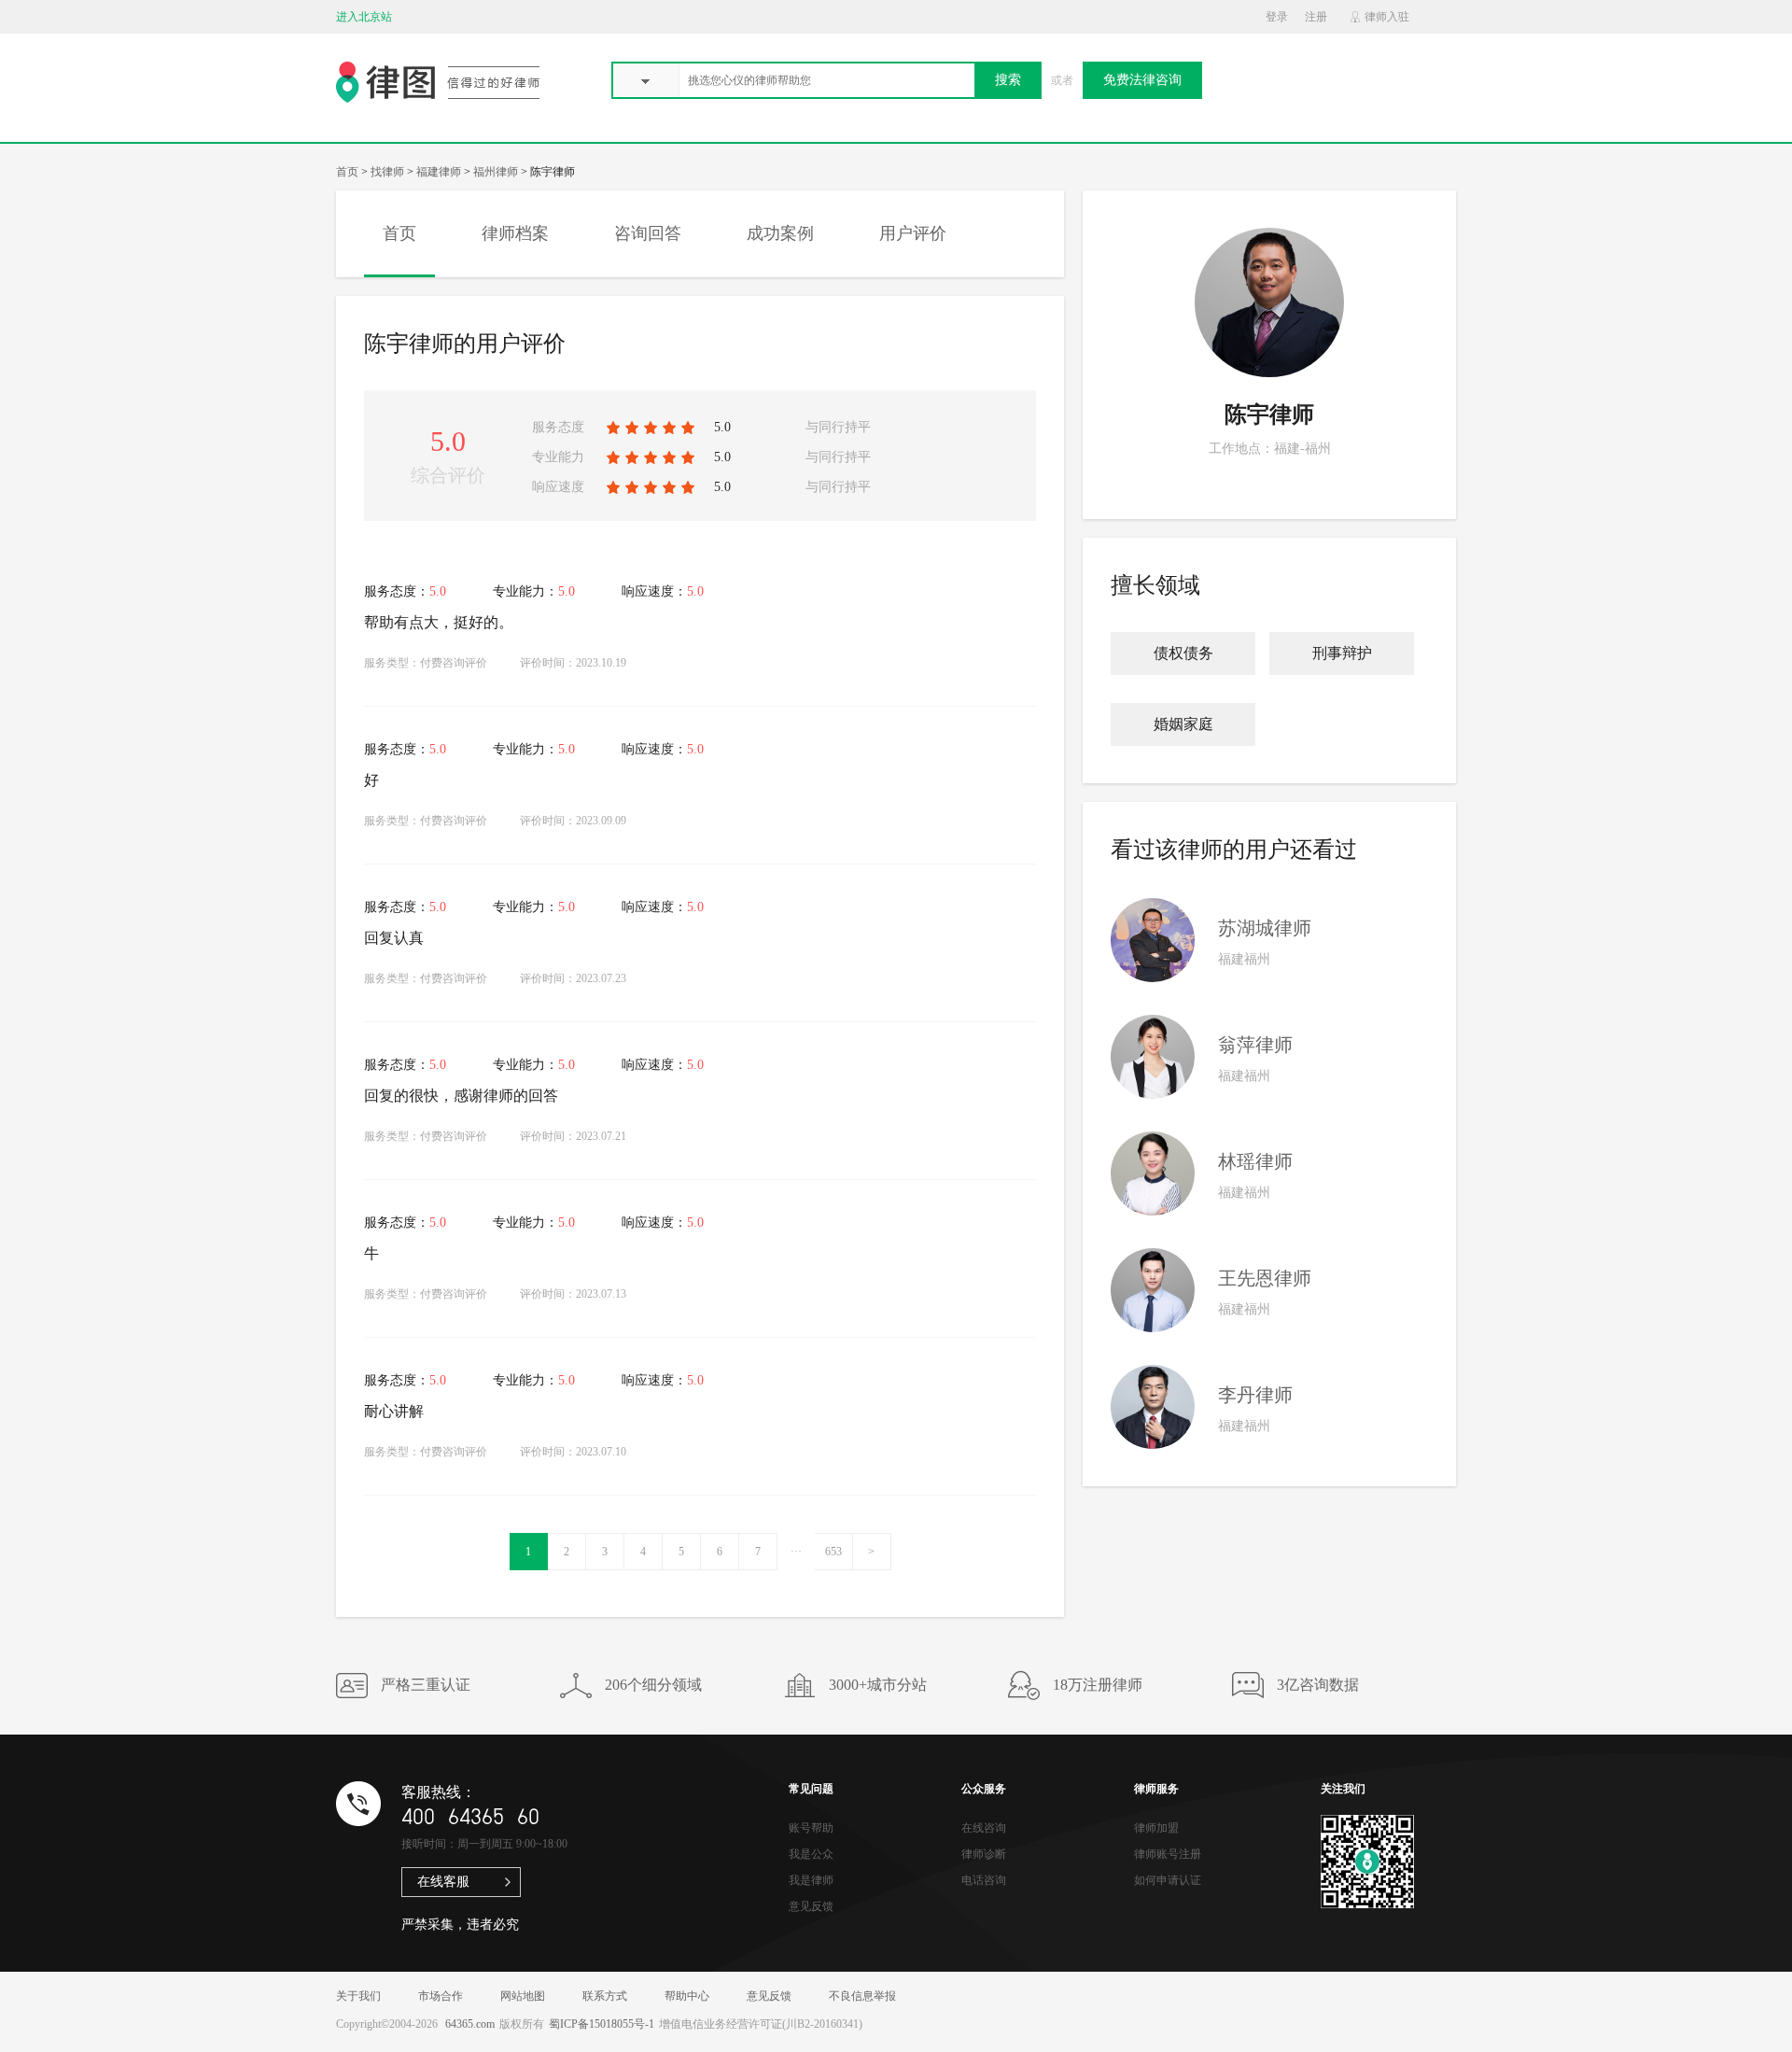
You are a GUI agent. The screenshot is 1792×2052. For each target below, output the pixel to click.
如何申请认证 (1168, 1880)
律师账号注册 (1168, 1854)
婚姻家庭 (1183, 724)
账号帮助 (811, 1828)
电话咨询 (984, 1880)
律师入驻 (1387, 17)
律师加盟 (1156, 1828)
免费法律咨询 (1142, 80)
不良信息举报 (862, 1996)
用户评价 (913, 233)
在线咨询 (984, 1828)
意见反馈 (811, 1906)
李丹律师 (1255, 1395)
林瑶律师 (1255, 1161)
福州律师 (496, 172)
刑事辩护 (1342, 653)
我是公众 (811, 1854)
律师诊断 (984, 1854)
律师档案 (515, 233)
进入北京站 (364, 17)
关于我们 (358, 1996)
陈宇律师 (1269, 415)
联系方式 (605, 1996)
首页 (347, 172)
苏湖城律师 (1265, 928)
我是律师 (811, 1880)
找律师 (387, 172)
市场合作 (441, 1996)
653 (833, 1552)
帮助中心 (687, 1996)
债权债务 (1183, 653)
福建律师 (439, 172)
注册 (1316, 17)
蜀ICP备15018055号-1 (602, 2024)
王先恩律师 (1265, 1278)
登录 (1277, 17)
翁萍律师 (1255, 1045)
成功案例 (780, 233)
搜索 (1008, 80)
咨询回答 (648, 233)
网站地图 (523, 1996)
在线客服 (443, 1882)
